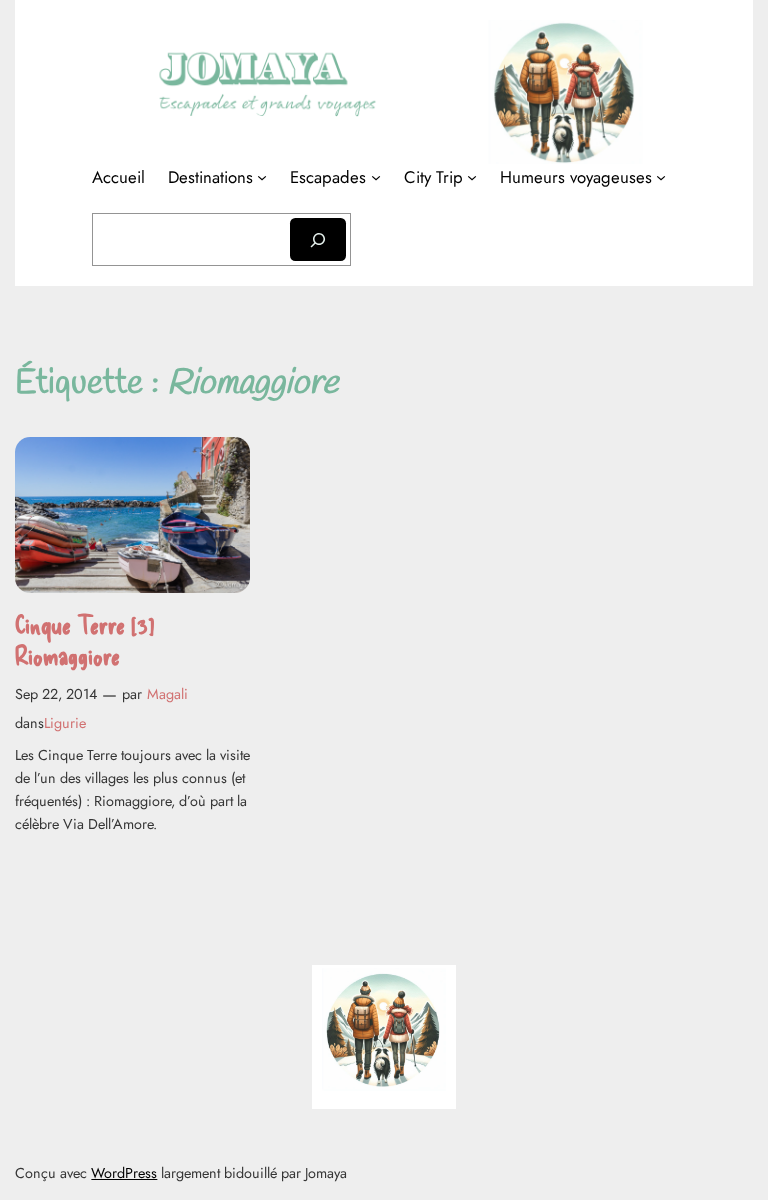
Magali (167, 694)
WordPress (124, 1173)
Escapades (328, 177)
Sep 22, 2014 (56, 694)
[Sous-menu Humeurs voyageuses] (661, 177)
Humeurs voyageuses (576, 177)
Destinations (210, 177)
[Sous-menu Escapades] (376, 177)
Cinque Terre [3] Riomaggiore (85, 639)
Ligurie (65, 723)
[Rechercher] (318, 239)
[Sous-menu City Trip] (472, 177)
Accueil (118, 177)
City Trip (433, 177)
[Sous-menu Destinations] (262, 177)
